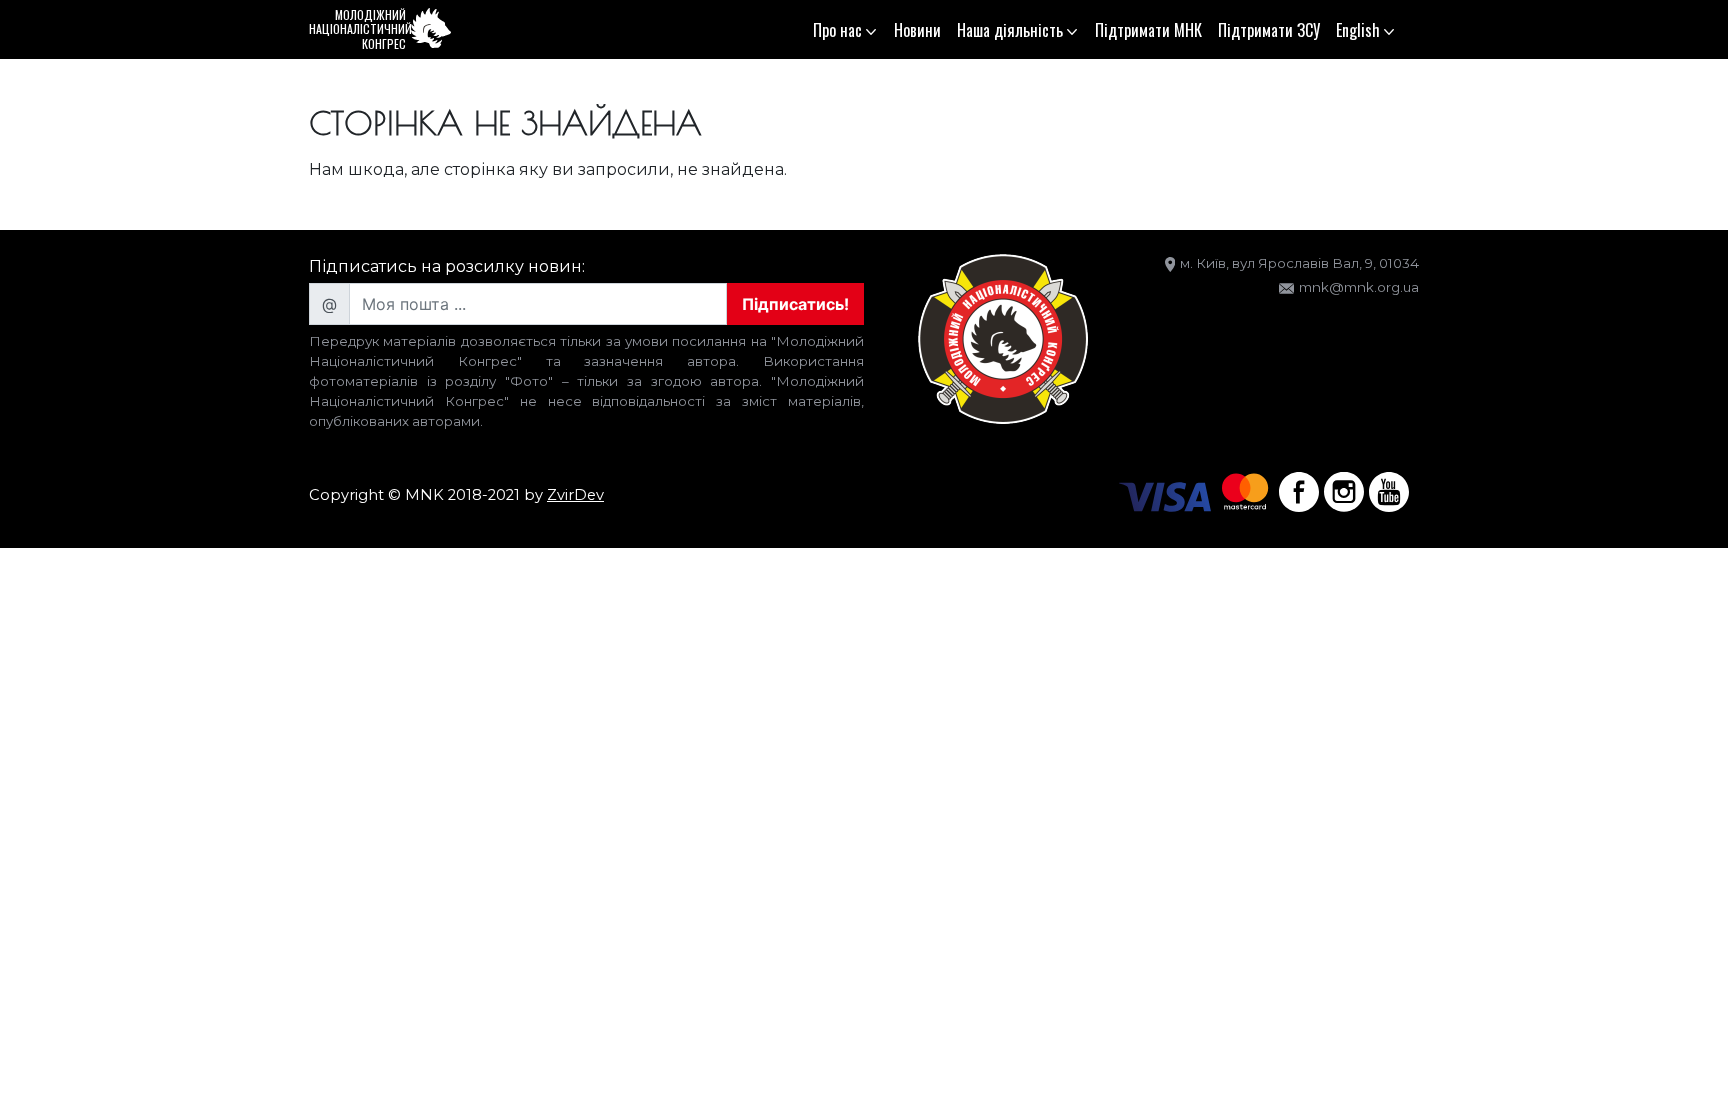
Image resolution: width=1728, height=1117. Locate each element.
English (1358, 30)
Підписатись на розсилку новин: (447, 266)
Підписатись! (795, 304)
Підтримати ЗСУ (1269, 30)
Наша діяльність (1010, 30)
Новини (917, 30)
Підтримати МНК (1148, 30)
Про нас (837, 30)
